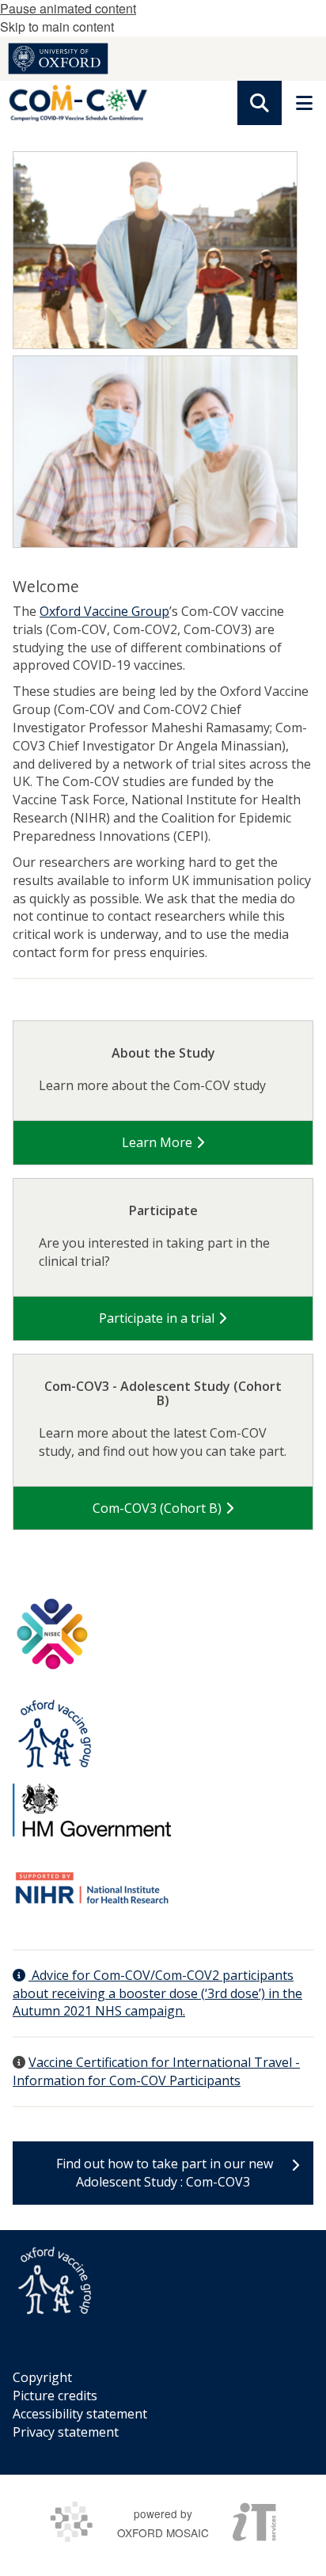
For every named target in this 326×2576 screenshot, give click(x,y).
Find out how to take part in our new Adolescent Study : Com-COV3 (163, 2173)
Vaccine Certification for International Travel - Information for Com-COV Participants (156, 2071)
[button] (260, 103)
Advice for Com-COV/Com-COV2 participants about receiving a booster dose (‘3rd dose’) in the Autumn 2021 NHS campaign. (157, 1993)
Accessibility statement (80, 2414)
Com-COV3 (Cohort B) (159, 1508)
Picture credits (55, 2396)
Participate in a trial (158, 1318)
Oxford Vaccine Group (104, 611)
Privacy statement (66, 2432)
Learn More (159, 1142)
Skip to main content (57, 27)
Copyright (42, 2377)
